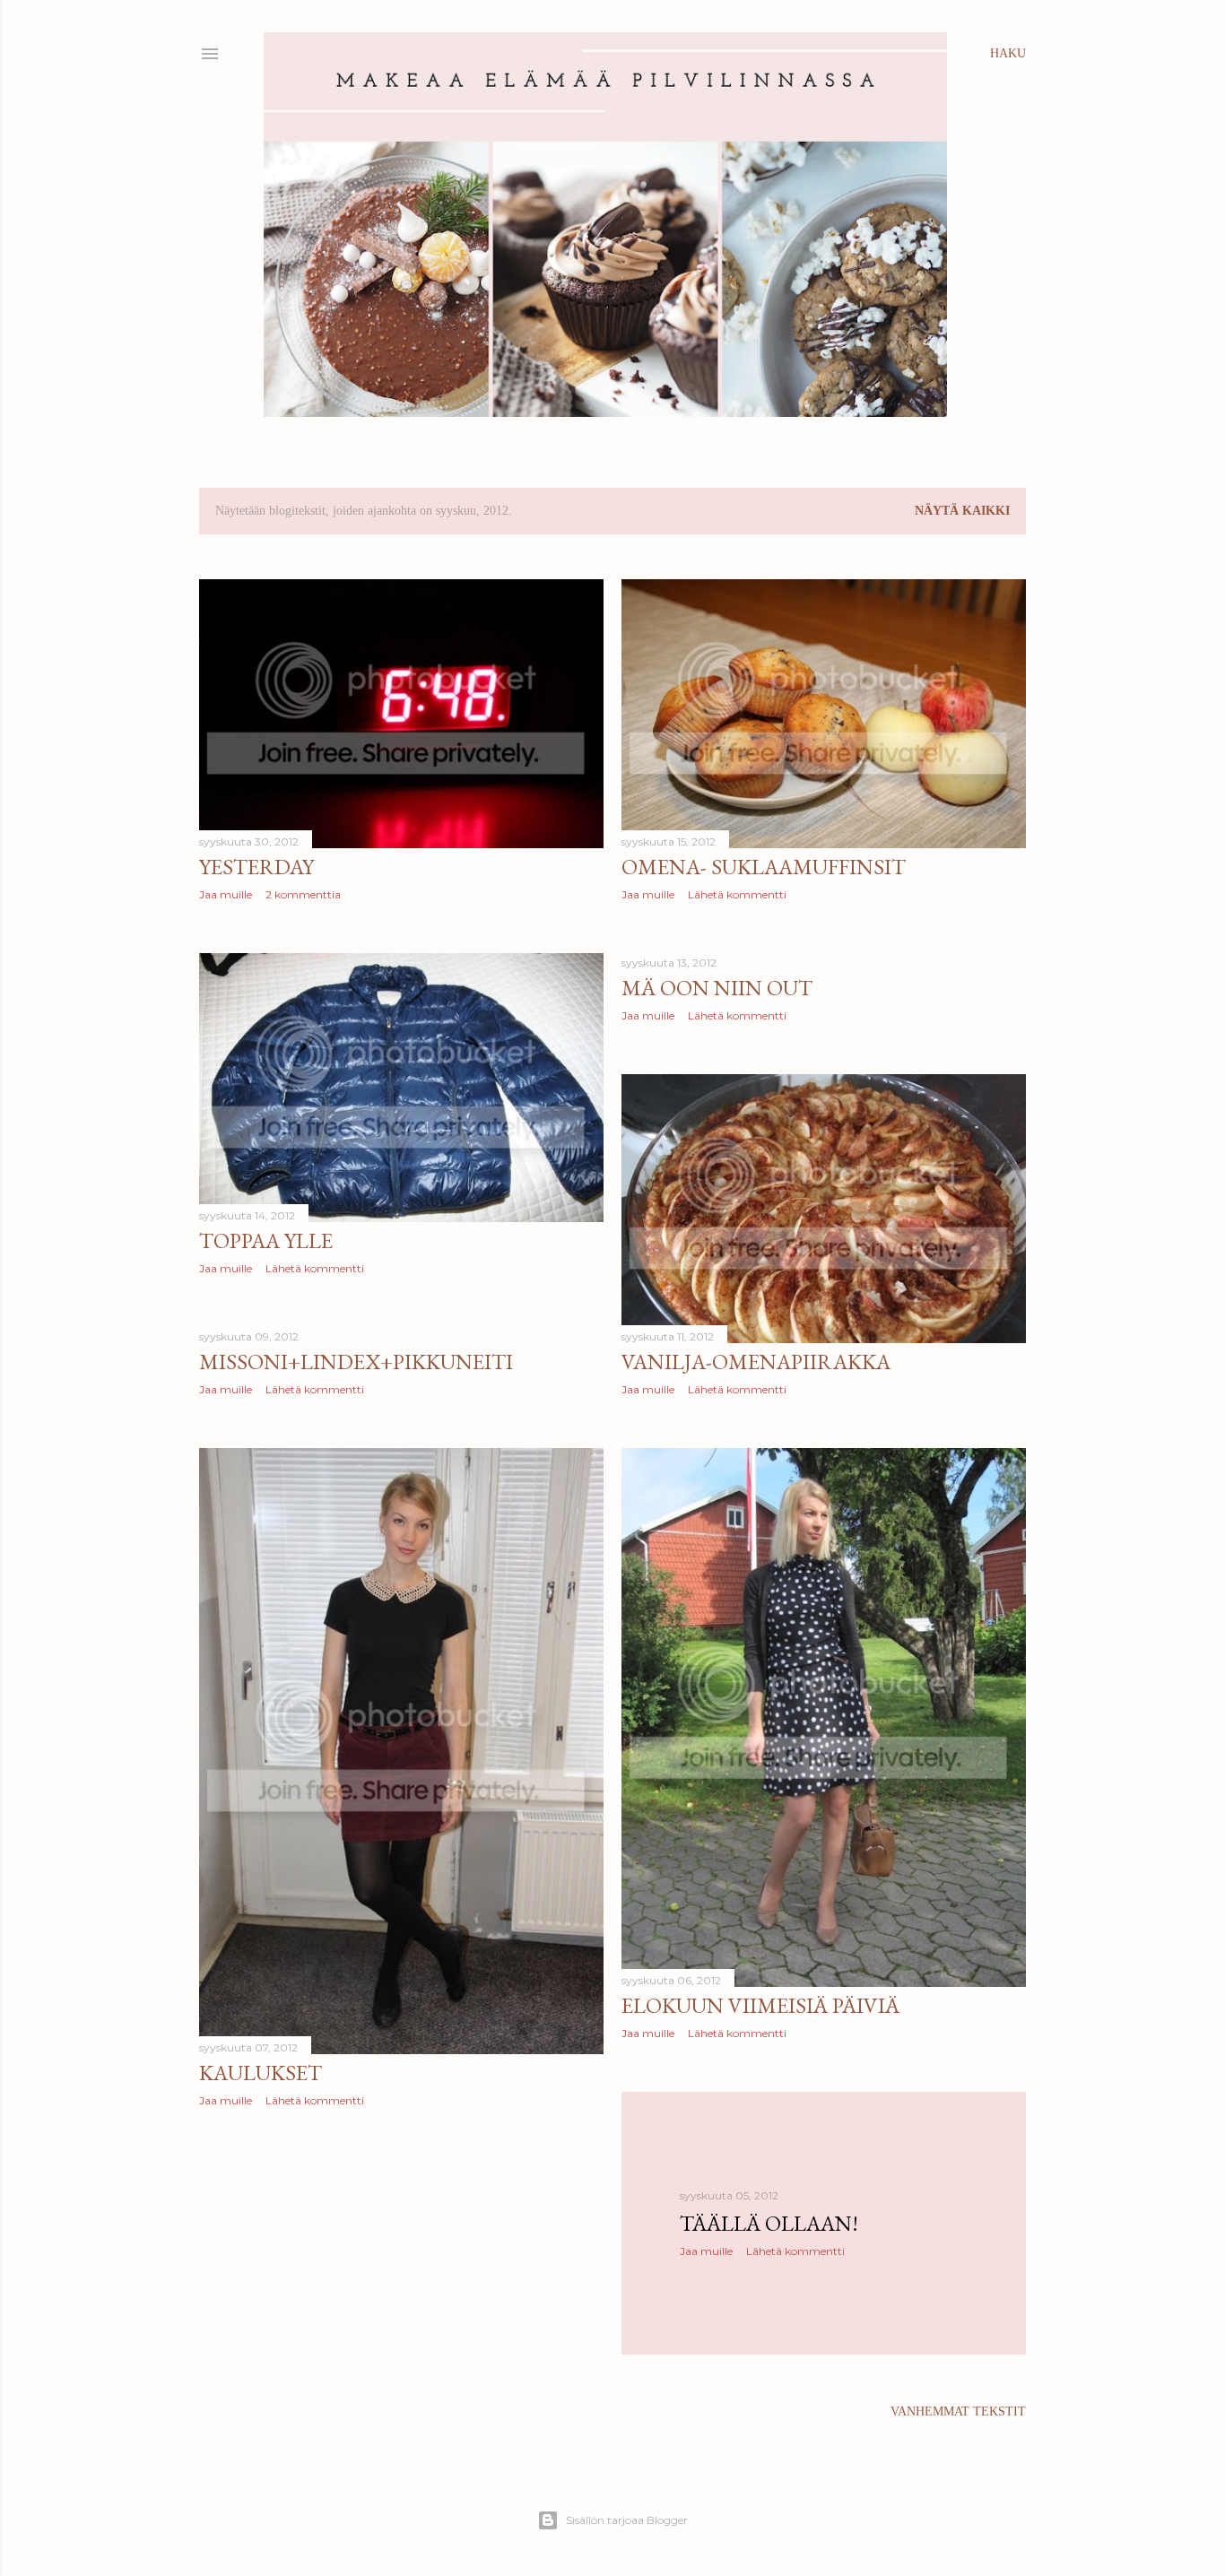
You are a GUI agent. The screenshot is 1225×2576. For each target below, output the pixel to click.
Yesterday (256, 867)
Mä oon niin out (717, 988)
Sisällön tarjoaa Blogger (627, 2520)
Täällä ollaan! (769, 2223)
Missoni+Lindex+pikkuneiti (356, 1362)
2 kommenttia (303, 894)
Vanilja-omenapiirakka (756, 1362)
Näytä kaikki (962, 511)
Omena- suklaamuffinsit (764, 867)
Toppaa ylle (266, 1240)
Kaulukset (261, 2073)
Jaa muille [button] (226, 894)
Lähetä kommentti (737, 894)
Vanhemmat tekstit (958, 2411)
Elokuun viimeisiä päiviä (760, 2005)
